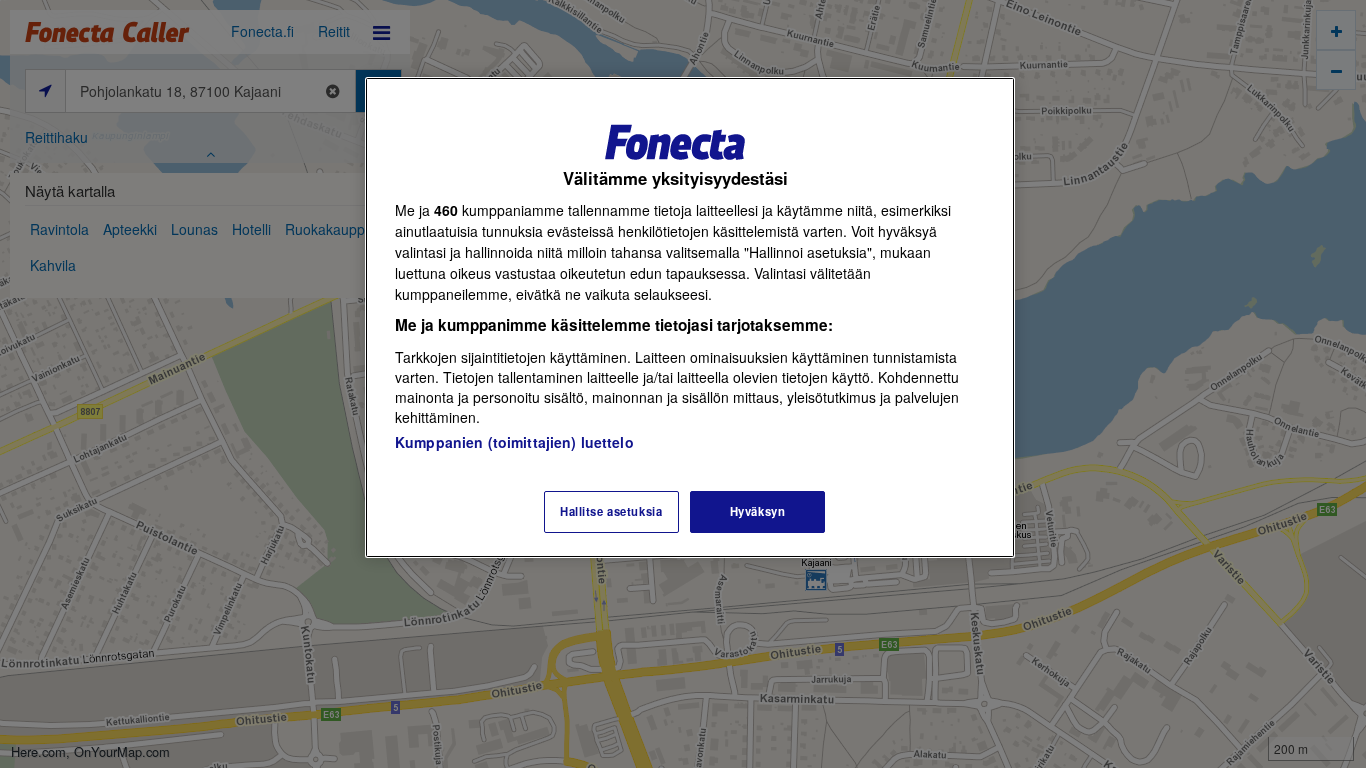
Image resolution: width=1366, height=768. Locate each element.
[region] (690, 317)
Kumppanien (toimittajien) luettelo (514, 442)
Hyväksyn (758, 511)
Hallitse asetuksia (611, 511)
